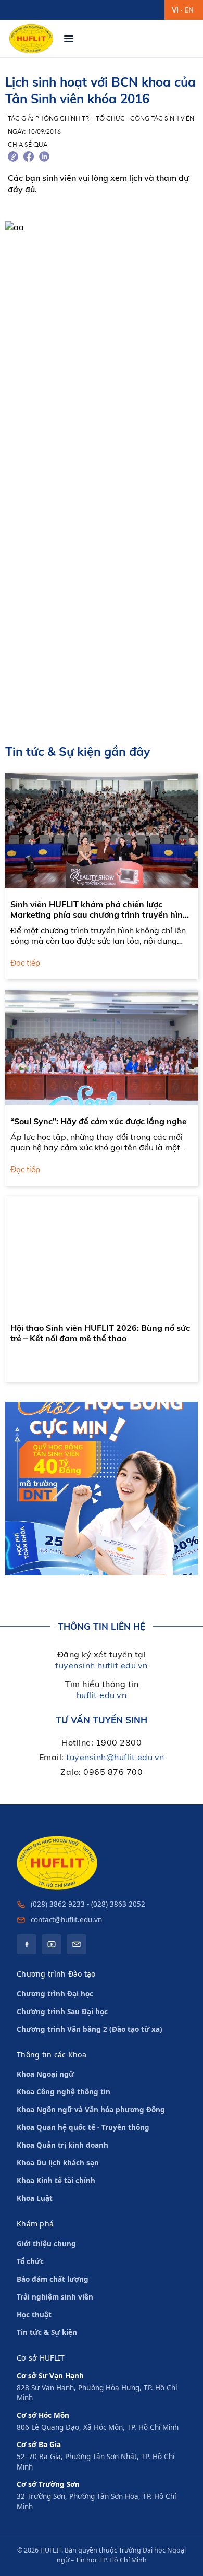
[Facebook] (27, 1944)
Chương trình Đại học (55, 1994)
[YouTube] (52, 1944)
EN (189, 10)
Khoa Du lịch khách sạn (58, 2163)
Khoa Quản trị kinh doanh (62, 2145)
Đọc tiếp (25, 963)
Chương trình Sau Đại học (62, 2012)
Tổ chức (30, 2261)
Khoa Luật (35, 2198)
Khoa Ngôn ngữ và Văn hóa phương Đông (91, 2110)
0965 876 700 (113, 1772)
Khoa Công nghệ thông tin (64, 2092)
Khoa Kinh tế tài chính (56, 2181)
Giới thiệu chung (46, 2244)
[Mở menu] (69, 39)
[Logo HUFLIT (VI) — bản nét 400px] (31, 39)
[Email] (77, 1944)
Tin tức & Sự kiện (47, 2332)
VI (175, 10)
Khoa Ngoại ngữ (45, 2074)
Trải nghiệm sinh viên (55, 2297)
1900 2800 (119, 1742)
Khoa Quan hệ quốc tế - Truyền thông (83, 2127)
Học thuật (34, 2315)
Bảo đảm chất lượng (53, 2279)
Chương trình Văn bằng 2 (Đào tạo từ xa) (90, 2029)
